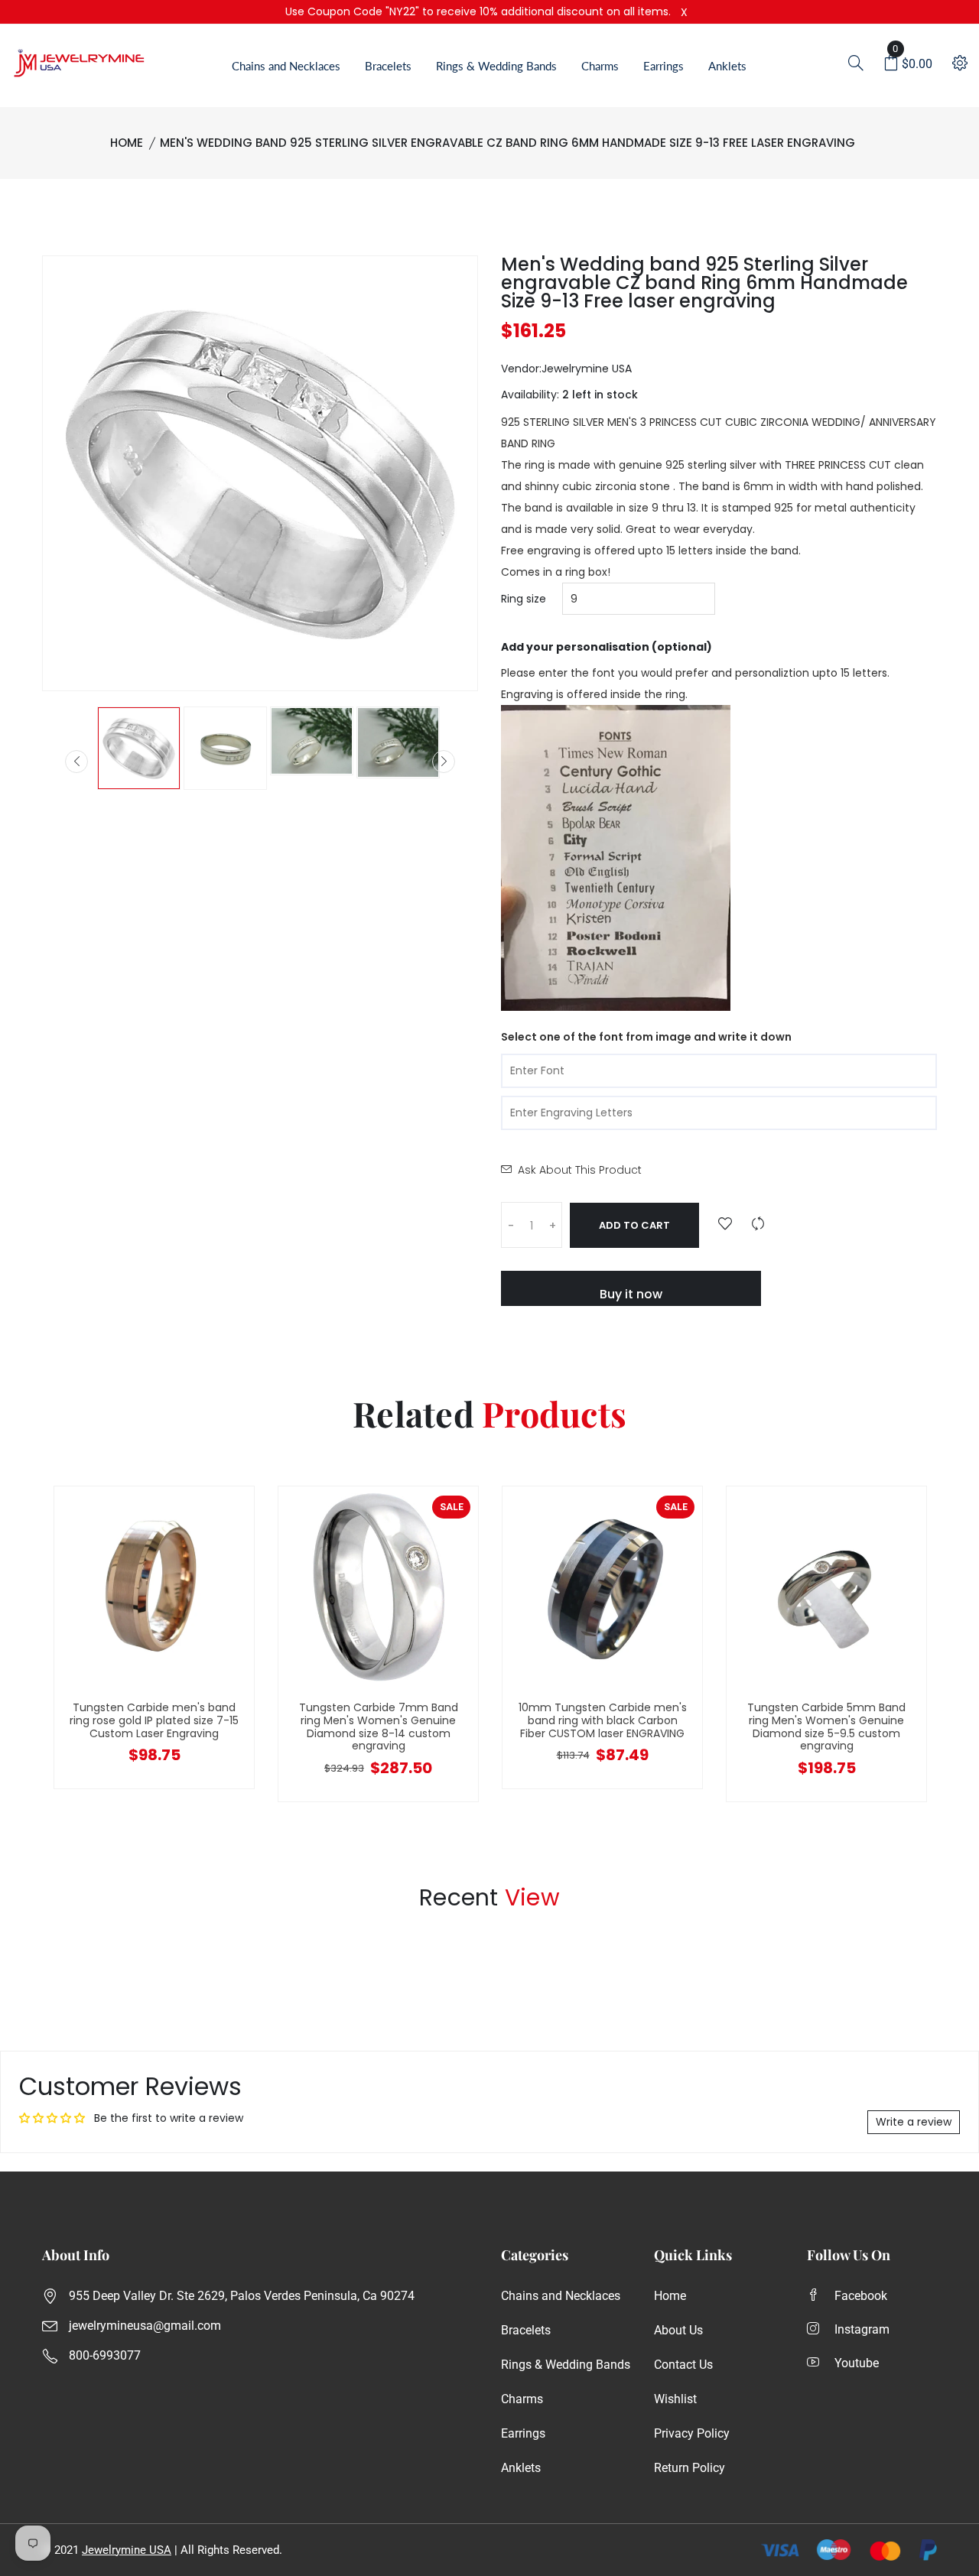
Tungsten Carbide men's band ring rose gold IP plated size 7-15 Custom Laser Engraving (154, 1720)
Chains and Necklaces (286, 66)
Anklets (727, 66)
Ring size (524, 599)
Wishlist (675, 2399)
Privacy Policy (692, 2433)
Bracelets (388, 66)
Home (127, 143)
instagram (862, 2329)
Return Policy (690, 2468)
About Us (678, 2330)
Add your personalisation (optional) (607, 647)
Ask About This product (580, 1170)
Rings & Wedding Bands (496, 66)
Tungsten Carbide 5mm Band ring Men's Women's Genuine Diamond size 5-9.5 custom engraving (826, 1727)
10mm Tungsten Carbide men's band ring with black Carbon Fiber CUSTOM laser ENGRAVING (603, 1720)
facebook (861, 2296)
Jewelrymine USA (127, 2550)
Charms (600, 66)
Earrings (664, 66)
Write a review (914, 2122)
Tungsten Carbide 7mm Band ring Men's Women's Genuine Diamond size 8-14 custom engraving (379, 1727)
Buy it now (631, 1294)
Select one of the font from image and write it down (646, 1037)
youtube (857, 2363)
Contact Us (683, 2365)
